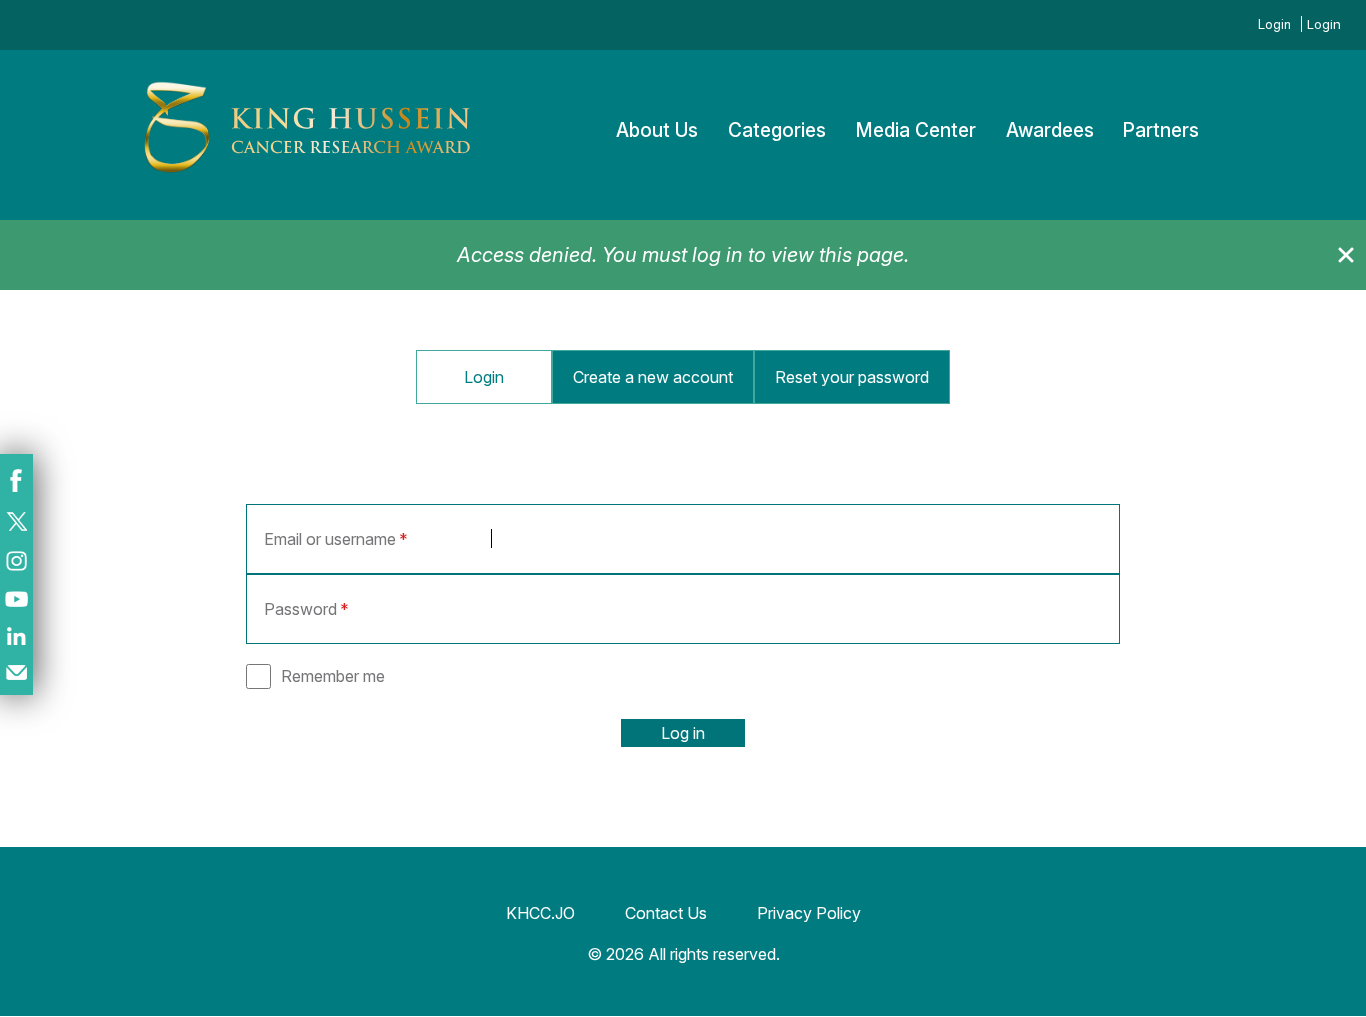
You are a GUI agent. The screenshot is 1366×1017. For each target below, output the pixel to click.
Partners (1161, 130)
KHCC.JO (540, 913)
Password (300, 609)
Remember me (333, 676)
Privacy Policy (809, 913)
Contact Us (666, 913)
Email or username (330, 539)
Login (1274, 24)
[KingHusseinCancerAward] (307, 174)
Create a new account (653, 377)
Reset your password (852, 377)
